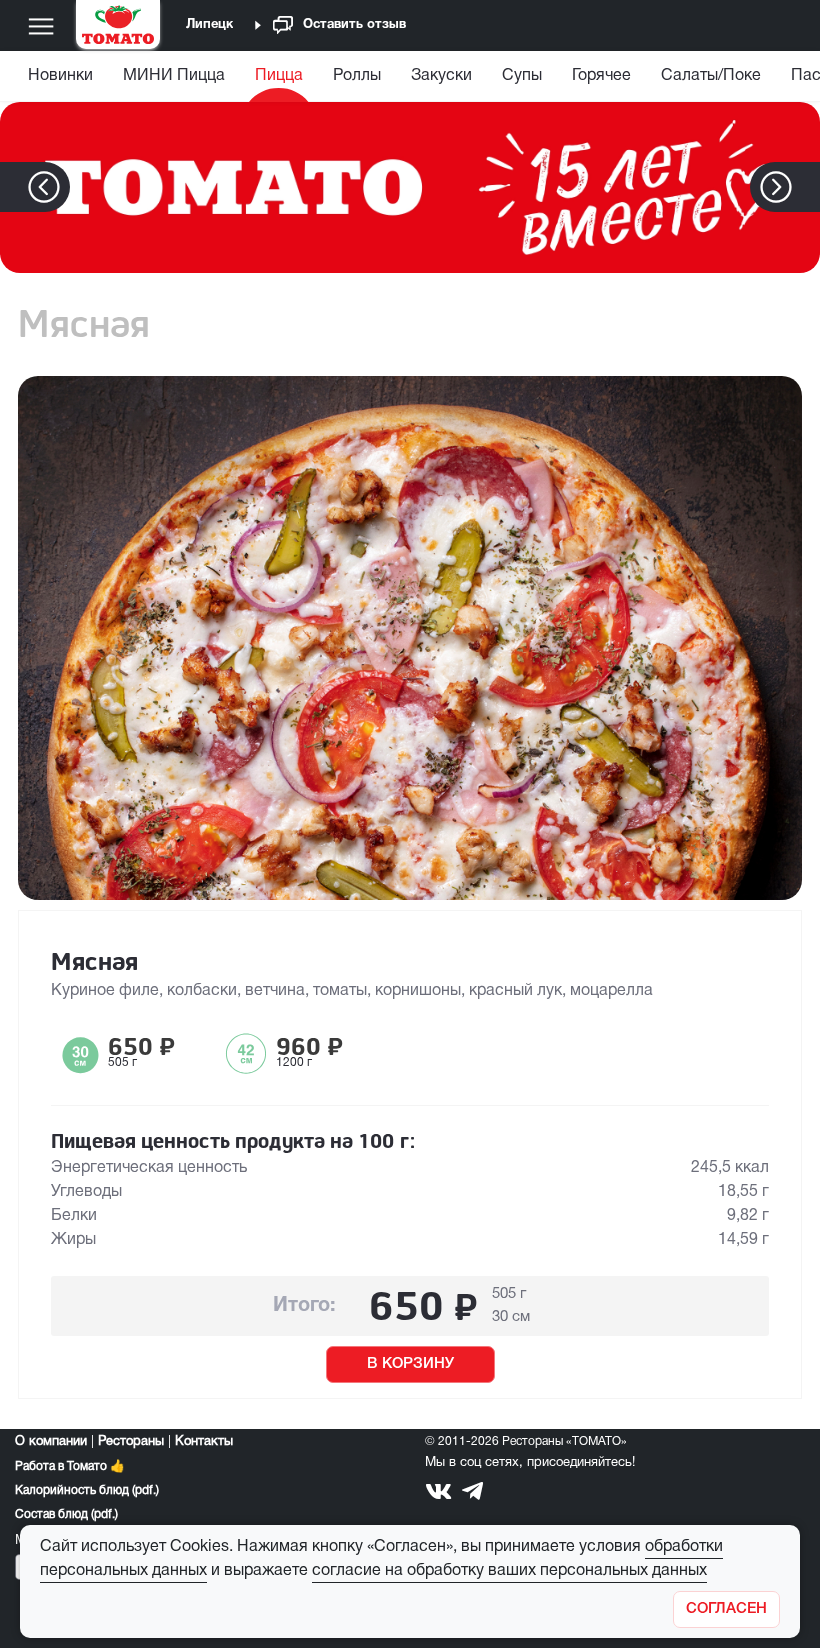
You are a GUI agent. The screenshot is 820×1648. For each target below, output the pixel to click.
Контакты (204, 1442)
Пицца (279, 76)
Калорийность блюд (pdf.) (87, 1490)
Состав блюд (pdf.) (66, 1514)
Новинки (60, 76)
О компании (51, 1442)
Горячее (601, 76)
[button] (806, 187)
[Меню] (41, 26)
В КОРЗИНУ (410, 1364)
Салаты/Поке (711, 76)
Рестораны (131, 1442)
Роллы (357, 76)
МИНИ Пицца (174, 76)
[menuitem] (63, 80)
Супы (522, 76)
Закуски (441, 76)
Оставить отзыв (354, 25)
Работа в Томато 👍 (70, 1466)
